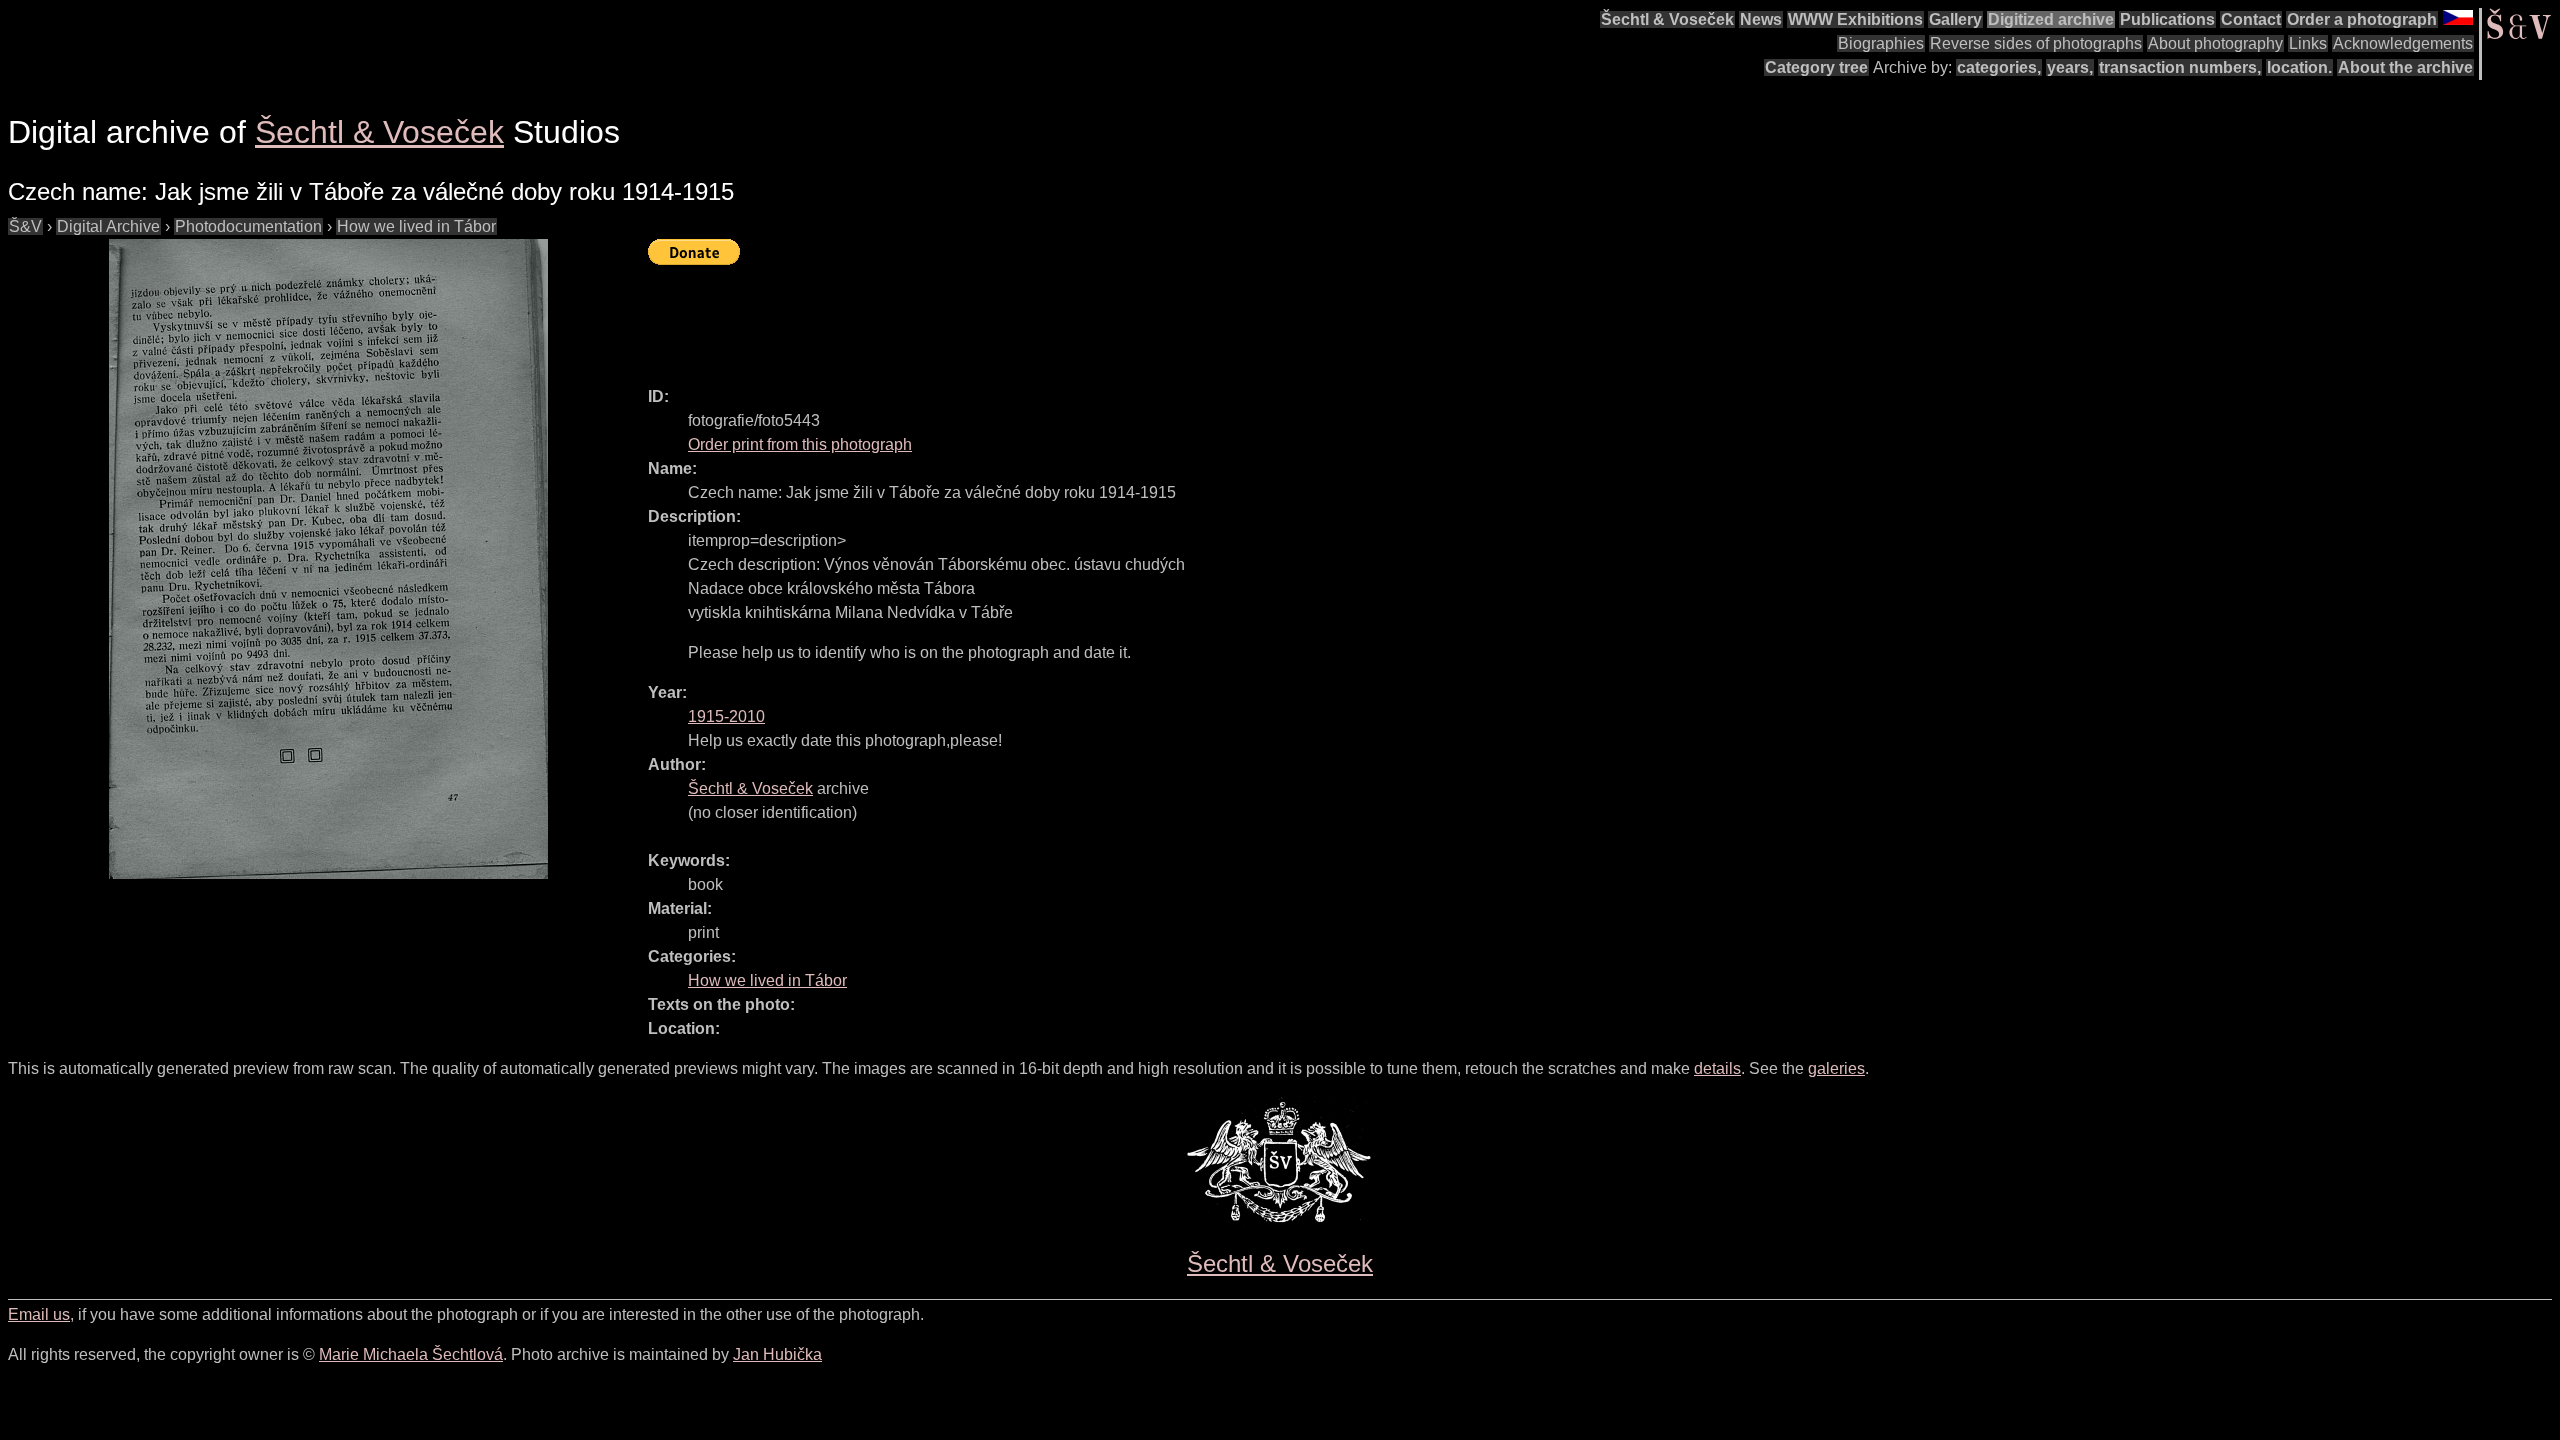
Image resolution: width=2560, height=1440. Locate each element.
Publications (2167, 19)
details (1717, 1068)
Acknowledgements (2403, 43)
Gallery (1955, 19)
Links (2308, 43)
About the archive (2405, 67)
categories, (1999, 67)
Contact (2251, 19)
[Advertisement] (1012, 317)
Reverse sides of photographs (2036, 43)
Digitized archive (2051, 19)
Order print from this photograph (800, 444)
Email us (39, 1314)
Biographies (1881, 43)
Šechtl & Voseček (1667, 19)
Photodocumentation (248, 226)
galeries (1836, 1068)
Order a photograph (2362, 19)
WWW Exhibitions (1855, 19)
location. (2299, 67)
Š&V (25, 226)
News (1761, 19)
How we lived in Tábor (416, 226)
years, (2070, 67)
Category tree (1816, 67)
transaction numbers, (2180, 67)
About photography (2215, 43)
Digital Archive (108, 226)
